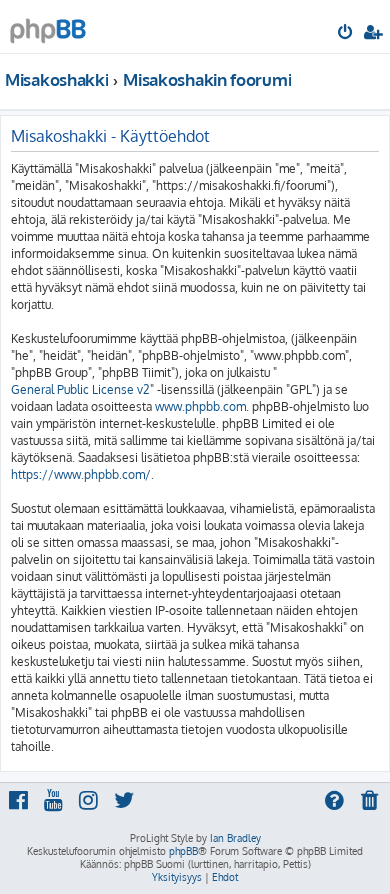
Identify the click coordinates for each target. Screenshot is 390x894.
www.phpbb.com (200, 406)
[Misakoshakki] (48, 25)
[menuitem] (346, 34)
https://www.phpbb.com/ (81, 474)
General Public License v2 (80, 389)
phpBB (183, 851)
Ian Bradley (235, 838)
